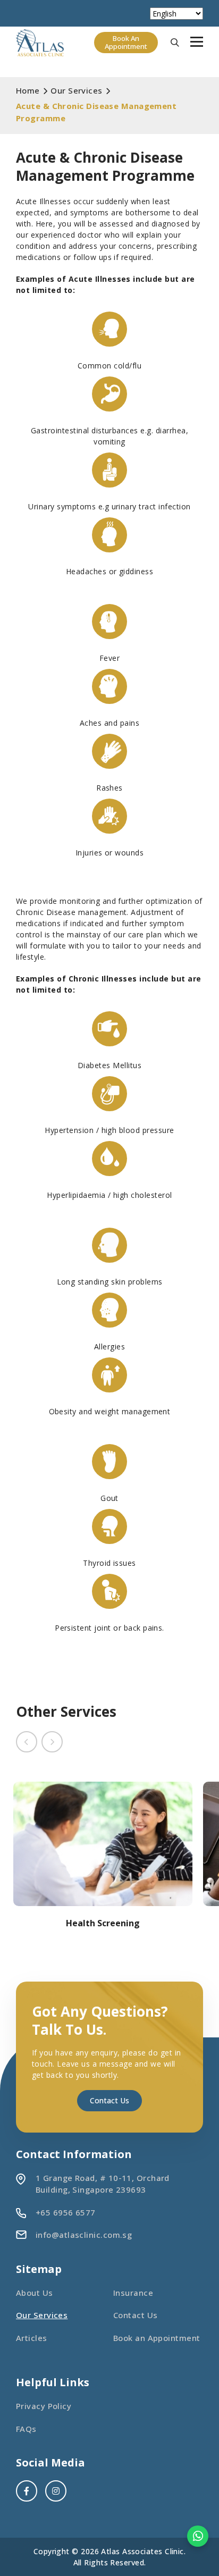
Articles (32, 2338)
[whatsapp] (198, 2536)
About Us (35, 2293)
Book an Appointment (157, 2338)
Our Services (42, 2315)
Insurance (133, 2293)
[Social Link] (27, 2491)
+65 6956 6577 (66, 2212)
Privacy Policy (44, 2406)
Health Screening (103, 1923)
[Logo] (40, 43)
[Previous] (27, 1742)
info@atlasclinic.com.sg (84, 2235)
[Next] (52, 1742)
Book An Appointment (126, 43)
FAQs (26, 2429)
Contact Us (109, 2100)
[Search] (175, 43)
